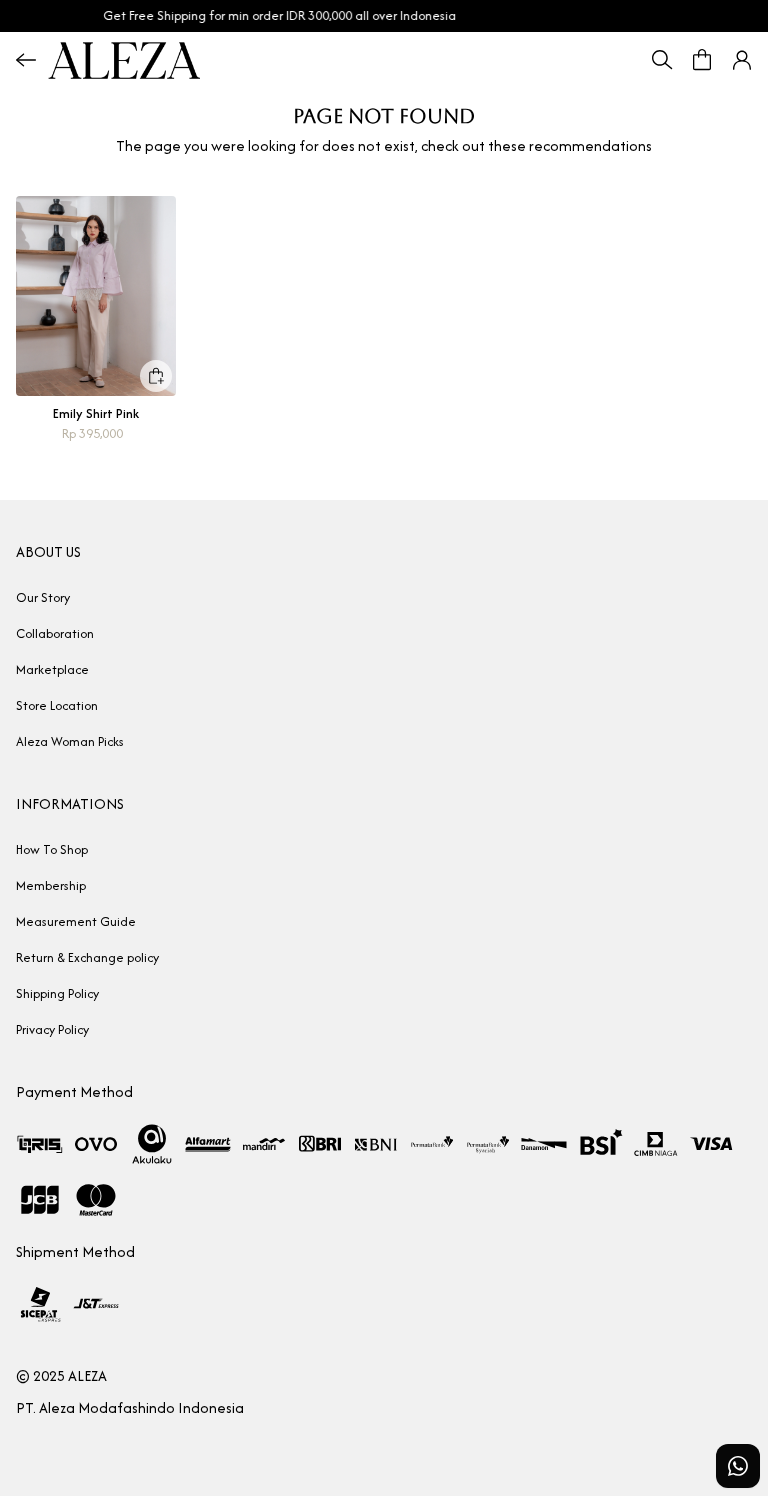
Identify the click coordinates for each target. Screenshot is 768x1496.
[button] (742, 60)
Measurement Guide (76, 921)
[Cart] (702, 60)
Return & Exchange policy (87, 957)
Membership (51, 885)
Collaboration (55, 633)
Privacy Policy (52, 1029)
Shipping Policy (57, 993)
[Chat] (738, 1466)
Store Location (57, 705)
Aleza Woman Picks (70, 741)
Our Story (43, 597)
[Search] (662, 60)
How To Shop (52, 849)
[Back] (26, 60)
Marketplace (52, 669)
